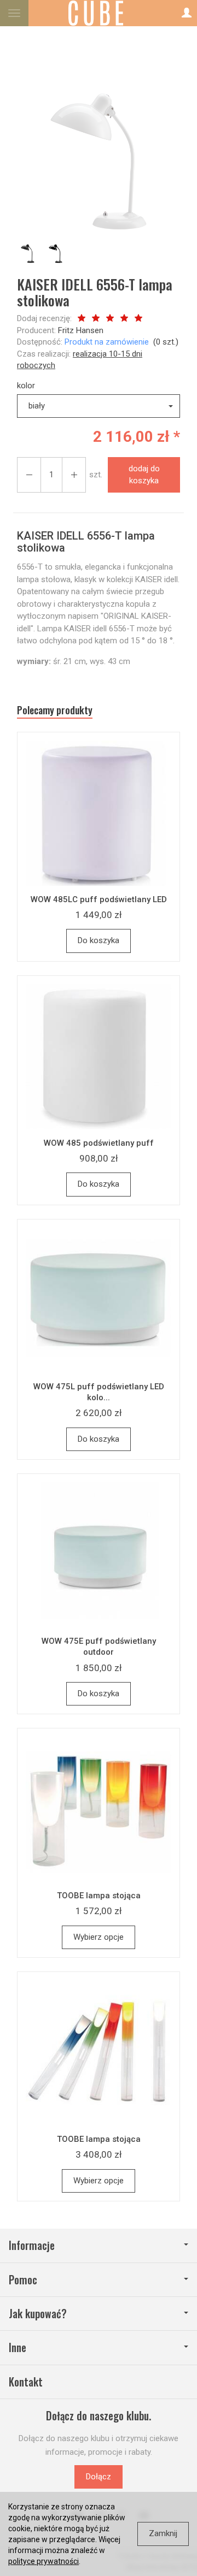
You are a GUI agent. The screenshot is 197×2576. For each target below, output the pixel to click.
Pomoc (23, 2280)
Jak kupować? (38, 2314)
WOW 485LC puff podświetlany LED (99, 899)
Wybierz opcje (99, 1937)
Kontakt (26, 2382)
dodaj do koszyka (144, 474)
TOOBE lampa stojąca (99, 1896)
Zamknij (163, 2533)
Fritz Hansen (81, 330)
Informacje (32, 2245)
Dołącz (99, 2477)
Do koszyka (99, 940)
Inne (18, 2347)
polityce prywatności (44, 2561)
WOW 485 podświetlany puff (99, 1143)
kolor (26, 386)
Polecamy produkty (55, 710)
